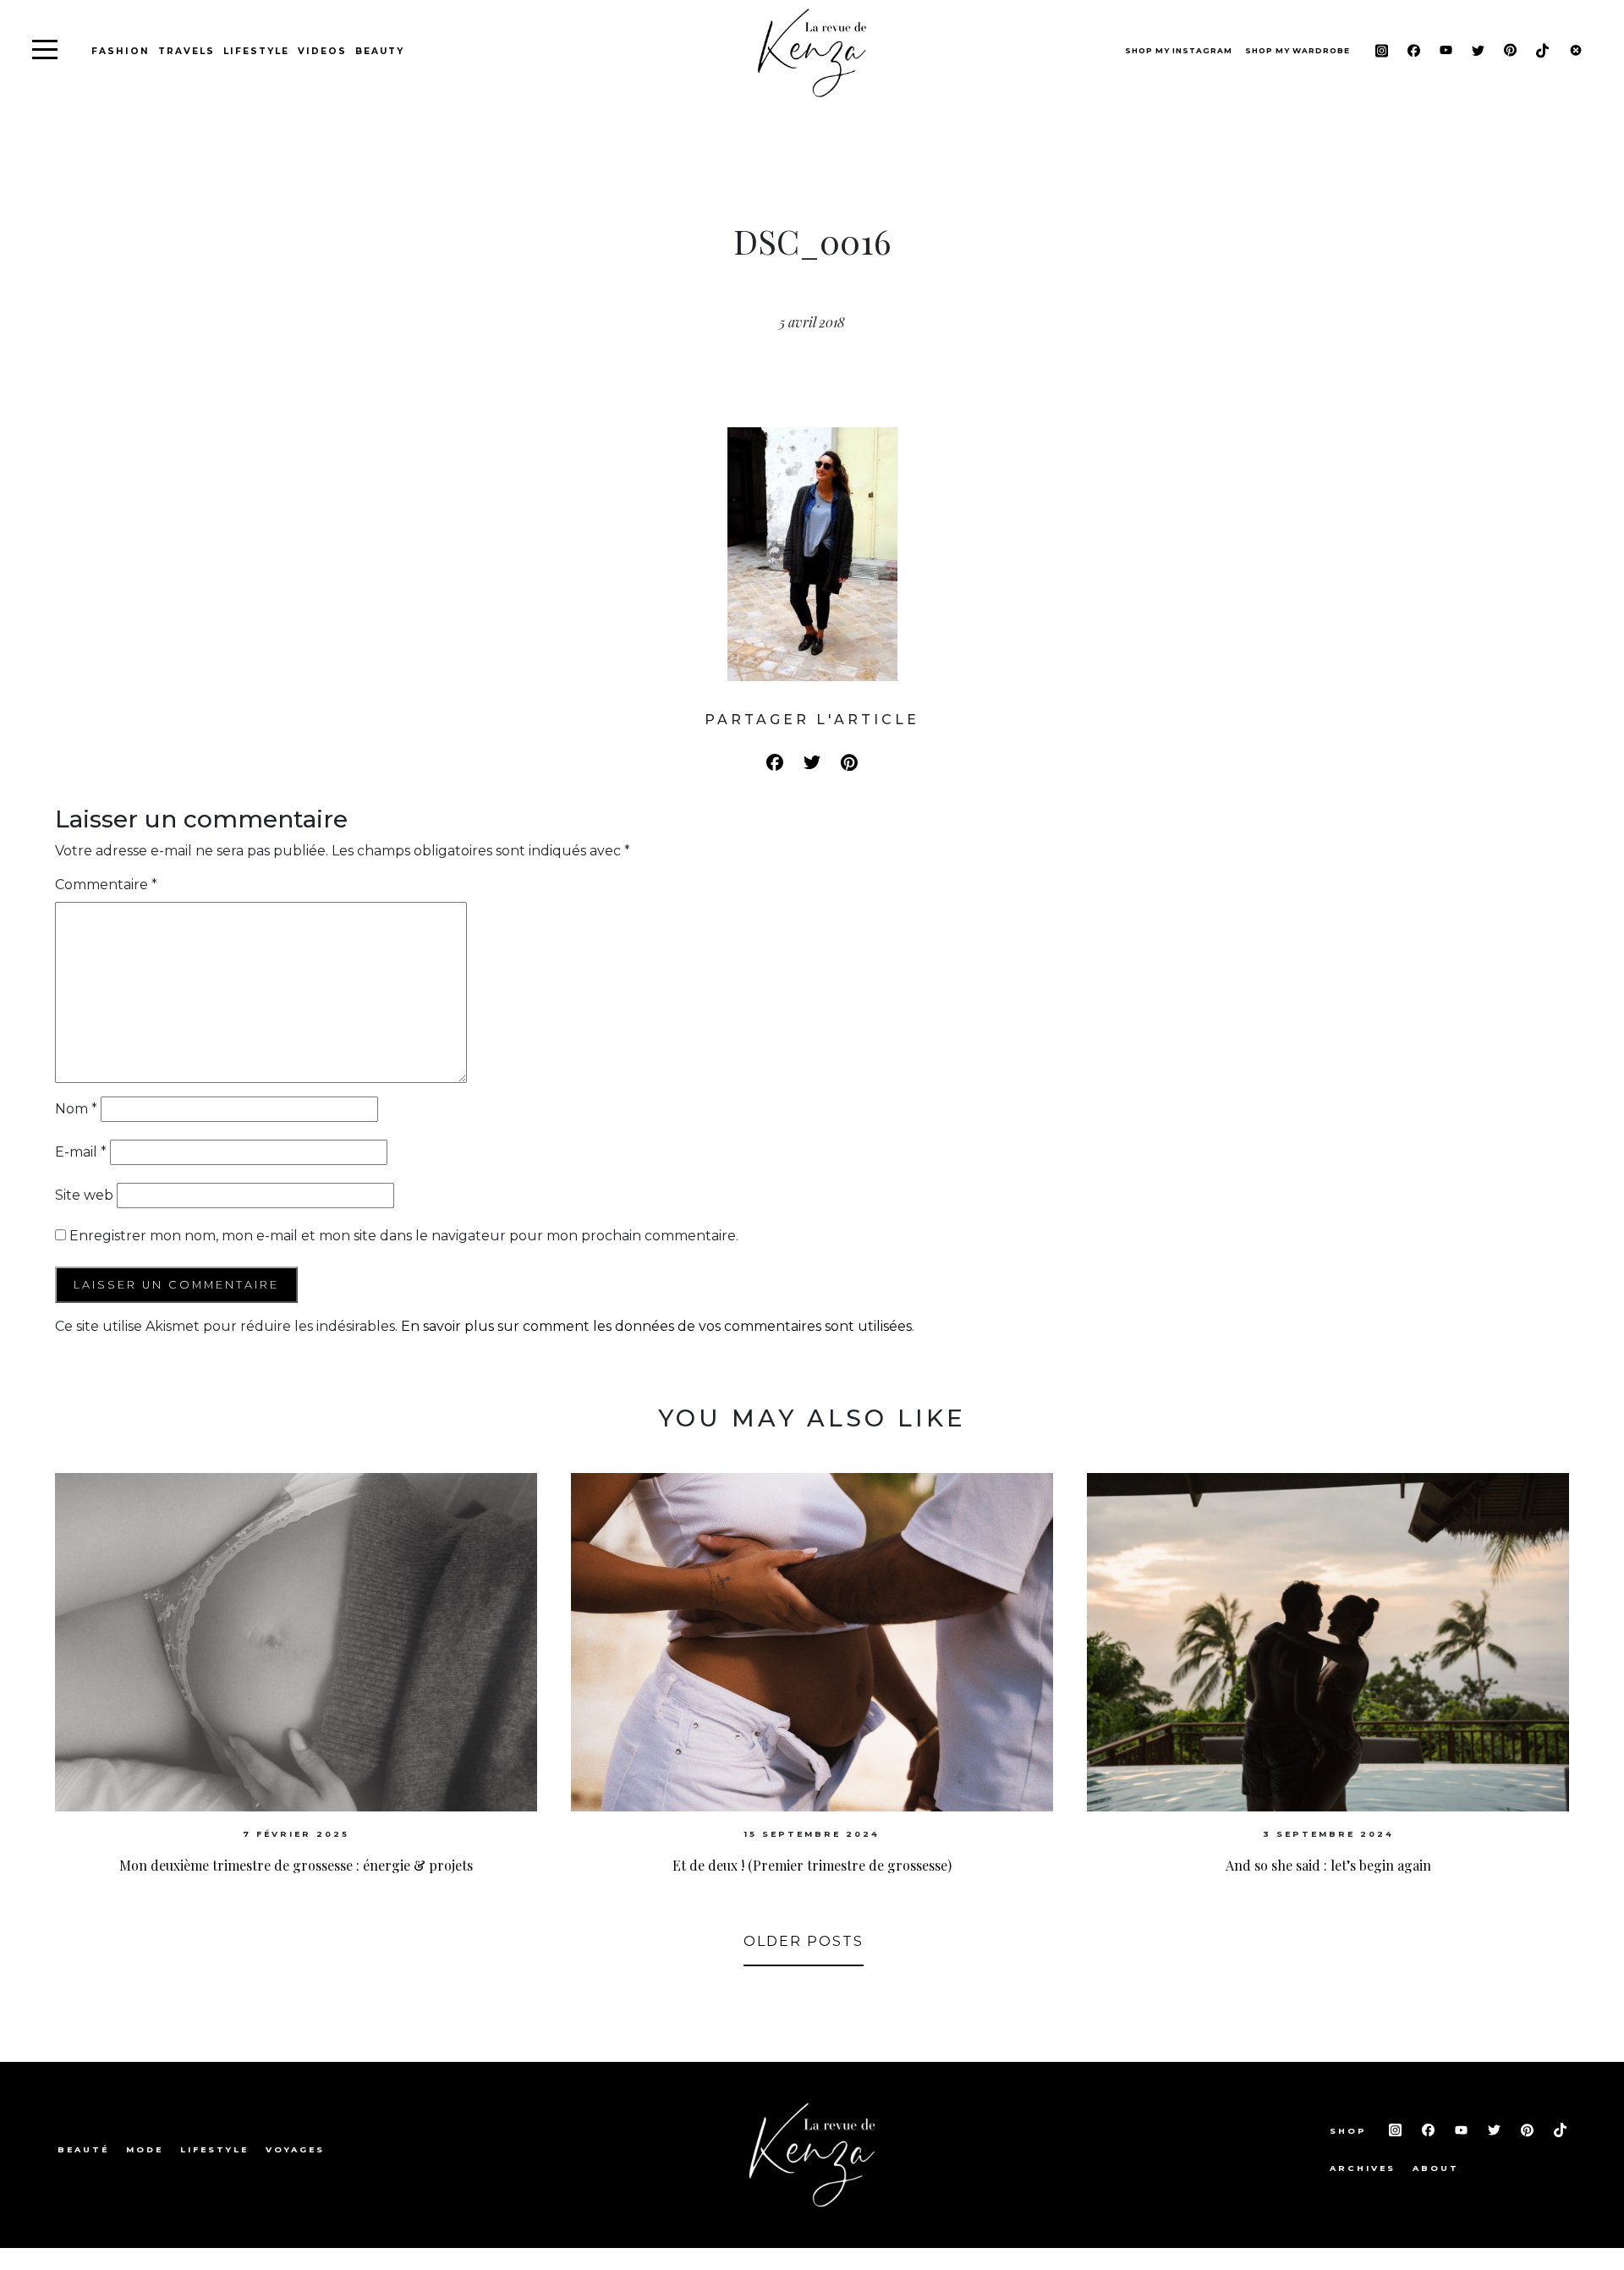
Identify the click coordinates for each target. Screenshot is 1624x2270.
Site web (84, 1195)
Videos (322, 51)
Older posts (804, 1941)
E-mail (81, 1152)
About (1436, 2168)
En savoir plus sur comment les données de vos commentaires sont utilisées (656, 1326)
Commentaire (106, 885)
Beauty (380, 51)
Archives (1363, 2168)
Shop (1351, 2131)
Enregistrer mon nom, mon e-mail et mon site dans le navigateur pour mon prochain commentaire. (404, 1236)
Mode (145, 2149)
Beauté (83, 2149)
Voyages (295, 2149)
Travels (187, 51)
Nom (76, 1109)
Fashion (121, 51)
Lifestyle (256, 51)
